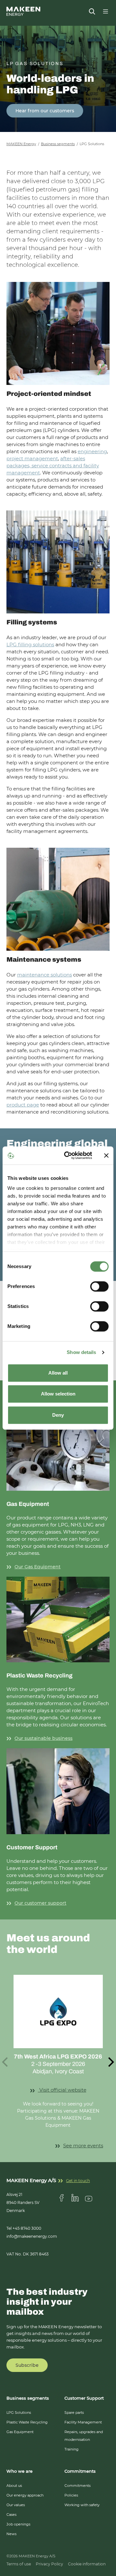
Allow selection (58, 1394)
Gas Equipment (20, 2432)
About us (14, 2486)
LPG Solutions (19, 2413)
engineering (92, 451)
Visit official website (71, 2090)
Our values (16, 2505)
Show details (81, 1352)
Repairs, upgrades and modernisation (84, 2436)
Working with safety (82, 2505)
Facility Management (83, 2422)
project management (32, 458)
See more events (83, 2146)
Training (72, 2449)
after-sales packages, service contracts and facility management (53, 466)
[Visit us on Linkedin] (75, 2198)
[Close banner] (106, 1155)
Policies (71, 2495)
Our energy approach (25, 2495)
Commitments (77, 2486)
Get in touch (78, 2181)
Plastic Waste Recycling (27, 2422)
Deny (58, 1415)
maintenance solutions (44, 975)
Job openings (18, 2524)
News (11, 2534)
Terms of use (19, 2564)
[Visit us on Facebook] (62, 2198)
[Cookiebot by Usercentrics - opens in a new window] (68, 1155)
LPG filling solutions (30, 644)
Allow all (58, 1373)
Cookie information (87, 2564)
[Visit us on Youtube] (89, 2198)
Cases (11, 2515)
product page (23, 1105)
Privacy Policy (49, 2564)
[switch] (99, 1286)
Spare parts (74, 2413)
